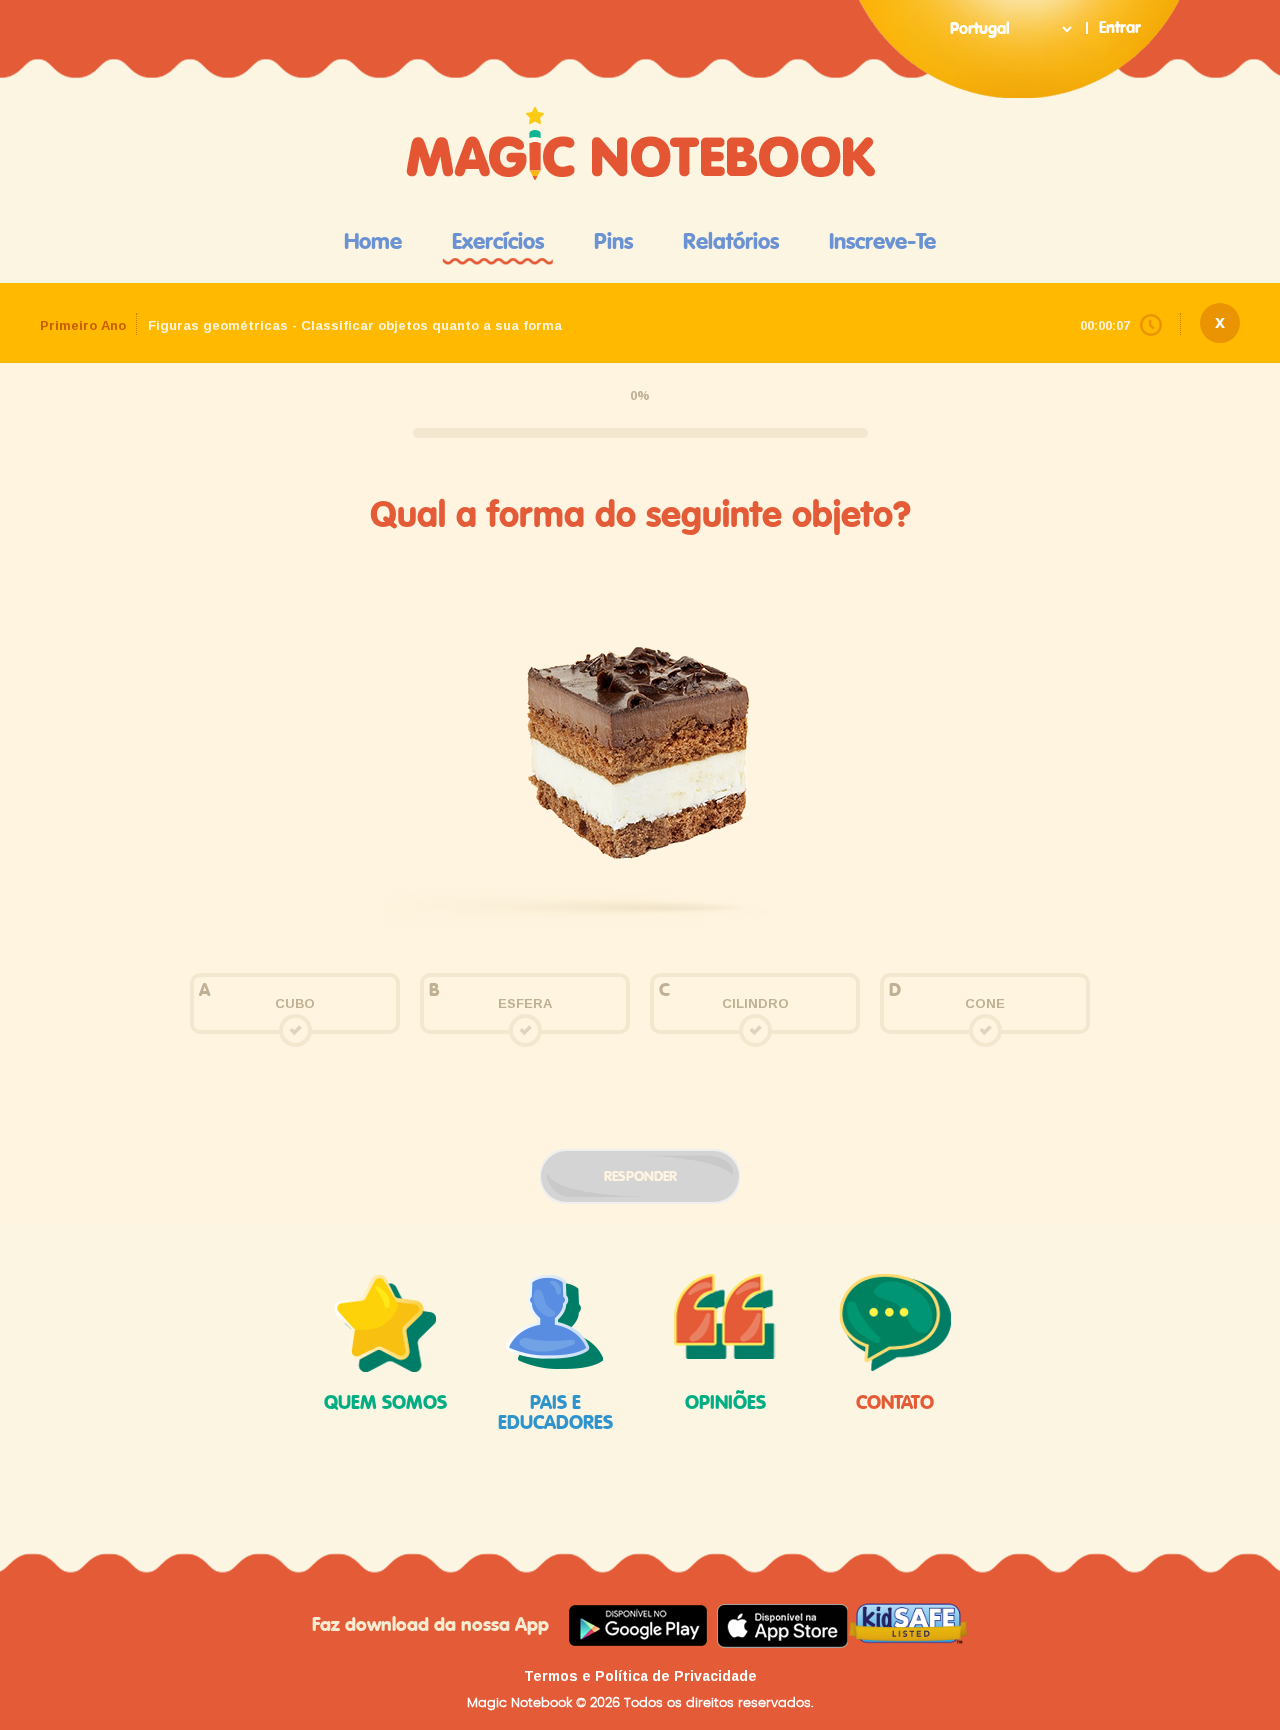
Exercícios (498, 242)
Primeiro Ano (83, 325)
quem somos (385, 1403)
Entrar (1120, 28)
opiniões (725, 1403)
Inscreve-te (882, 242)
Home (373, 242)
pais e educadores (555, 1413)
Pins (613, 242)
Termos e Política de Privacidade (640, 1676)
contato (895, 1403)
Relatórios (731, 242)
